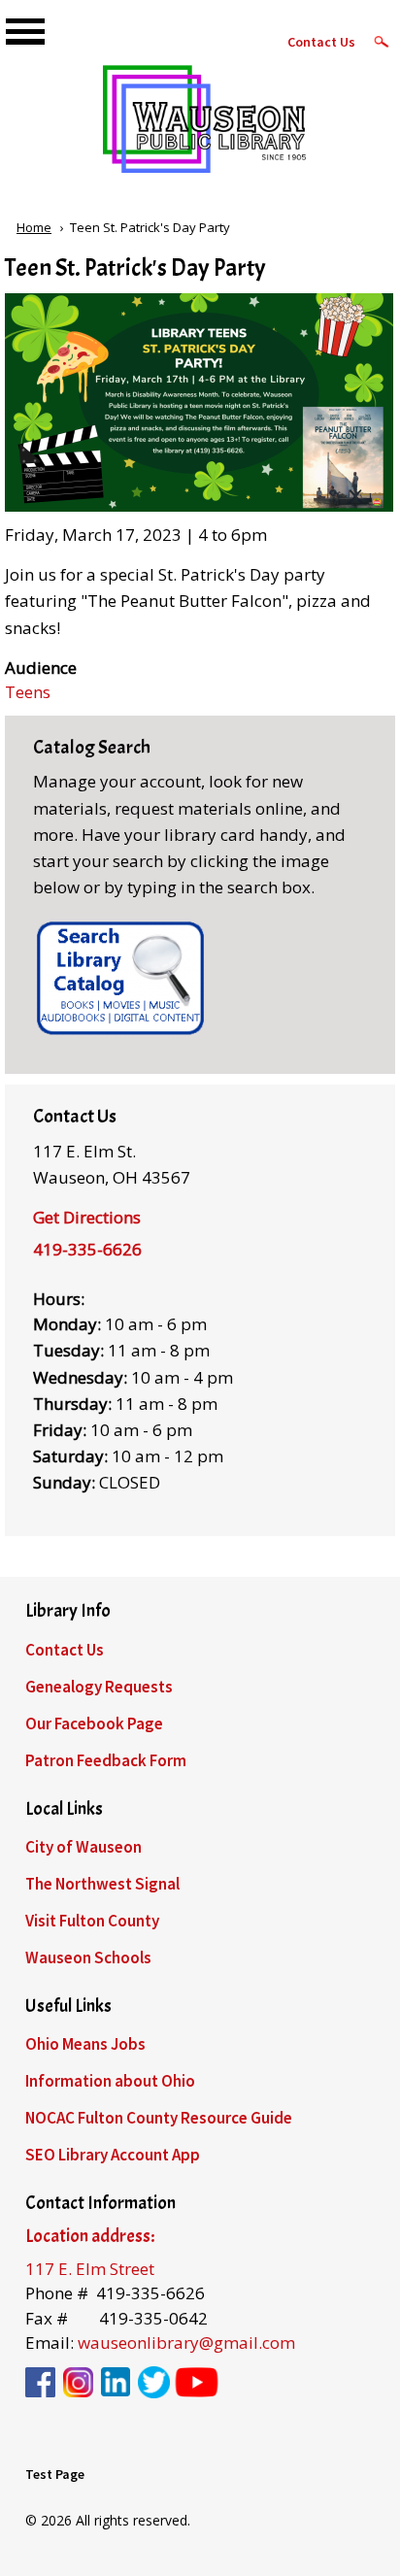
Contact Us (321, 42)
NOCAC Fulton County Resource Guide (159, 2118)
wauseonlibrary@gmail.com (186, 2342)
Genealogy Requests (99, 1687)
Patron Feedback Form (106, 1760)
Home (34, 227)
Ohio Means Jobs (85, 2044)
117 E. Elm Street (90, 2269)
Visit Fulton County (92, 1921)
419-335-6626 (87, 1249)
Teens (28, 692)
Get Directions (87, 1217)
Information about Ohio (110, 2081)
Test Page (55, 2474)
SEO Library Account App (113, 2155)
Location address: (90, 2236)
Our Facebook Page (94, 1723)
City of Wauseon (83, 1847)
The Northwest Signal (102, 1884)
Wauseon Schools (88, 1957)
